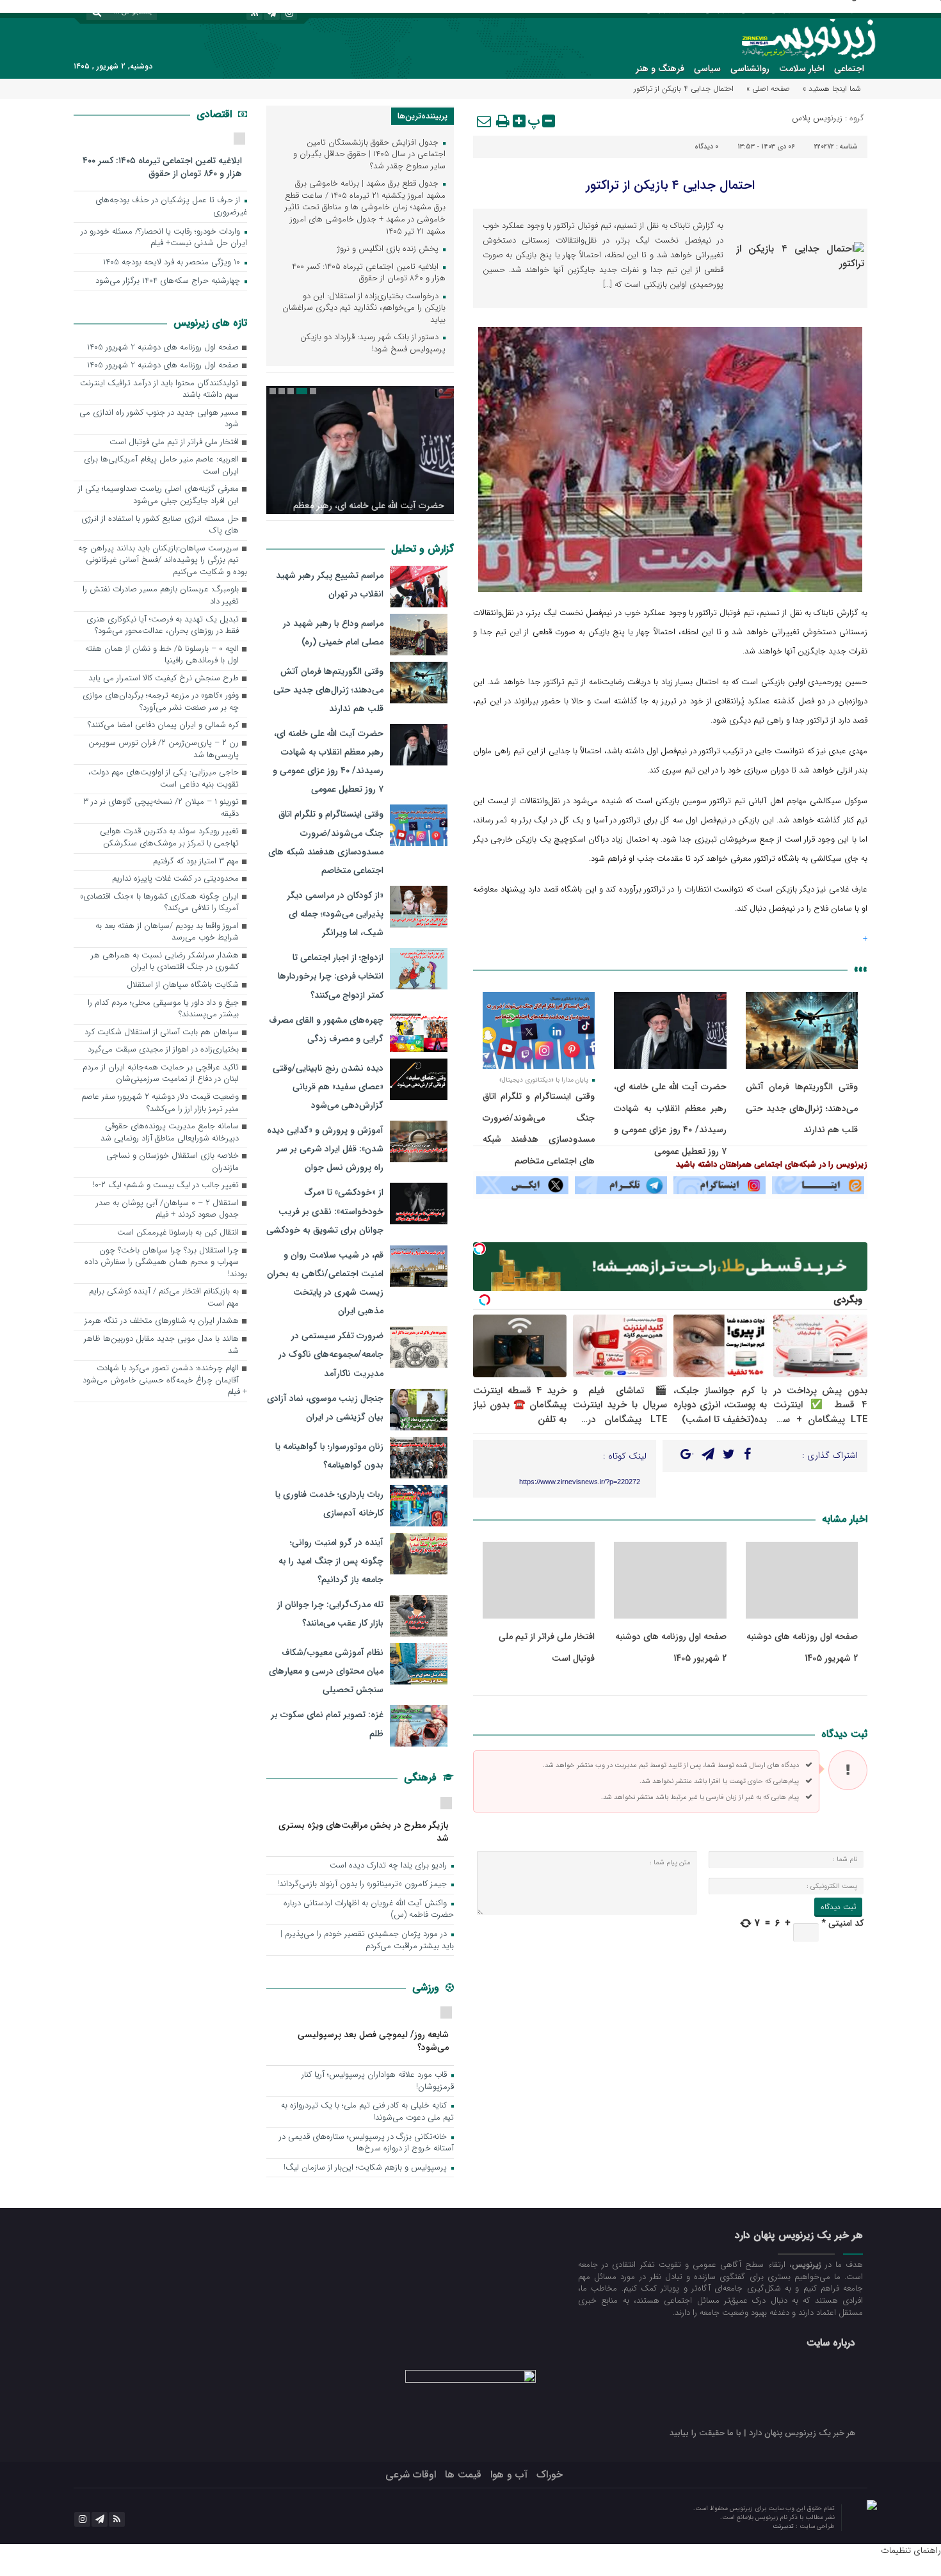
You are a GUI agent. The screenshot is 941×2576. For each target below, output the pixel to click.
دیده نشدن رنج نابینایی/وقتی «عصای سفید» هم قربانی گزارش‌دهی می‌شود (328, 1087)
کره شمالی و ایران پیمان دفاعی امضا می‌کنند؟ (163, 725)
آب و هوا (509, 2475)
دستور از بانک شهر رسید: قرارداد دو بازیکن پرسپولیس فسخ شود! (373, 344)
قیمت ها (463, 2475)
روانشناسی (750, 68)
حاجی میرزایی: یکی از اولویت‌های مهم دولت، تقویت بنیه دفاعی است (164, 779)
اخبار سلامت (802, 68)
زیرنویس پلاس (817, 118)
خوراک (550, 2475)
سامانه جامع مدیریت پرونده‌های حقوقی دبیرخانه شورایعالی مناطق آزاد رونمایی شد (170, 1133)
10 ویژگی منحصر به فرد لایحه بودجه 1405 (173, 263)
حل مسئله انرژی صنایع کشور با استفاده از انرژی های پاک (160, 525)
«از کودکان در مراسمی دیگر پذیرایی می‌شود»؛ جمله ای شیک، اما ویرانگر (335, 914)
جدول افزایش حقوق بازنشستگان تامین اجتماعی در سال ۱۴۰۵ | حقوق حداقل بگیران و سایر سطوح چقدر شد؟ (369, 155)
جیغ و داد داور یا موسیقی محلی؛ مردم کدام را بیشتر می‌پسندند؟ (163, 1009)
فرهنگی (422, 1778)
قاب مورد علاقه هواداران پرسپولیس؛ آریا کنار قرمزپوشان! (378, 2081)
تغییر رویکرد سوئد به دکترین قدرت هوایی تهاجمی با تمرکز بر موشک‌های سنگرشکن (169, 838)
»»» (861, 969)
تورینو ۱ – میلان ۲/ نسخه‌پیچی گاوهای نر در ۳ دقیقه (161, 808)
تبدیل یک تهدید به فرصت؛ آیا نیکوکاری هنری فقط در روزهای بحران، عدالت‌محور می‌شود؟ (163, 626)
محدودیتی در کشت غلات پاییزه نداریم (175, 879)
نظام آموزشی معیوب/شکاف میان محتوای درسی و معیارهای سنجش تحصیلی (326, 1671)
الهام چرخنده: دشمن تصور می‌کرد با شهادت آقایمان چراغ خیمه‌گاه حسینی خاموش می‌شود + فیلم (165, 1380)
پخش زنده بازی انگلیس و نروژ (389, 249)
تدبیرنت (784, 2526)
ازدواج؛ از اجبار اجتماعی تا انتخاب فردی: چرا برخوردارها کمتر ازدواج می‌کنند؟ (331, 976)
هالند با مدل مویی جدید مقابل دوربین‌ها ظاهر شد (161, 1345)
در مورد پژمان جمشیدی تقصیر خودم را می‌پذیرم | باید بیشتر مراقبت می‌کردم (367, 1940)
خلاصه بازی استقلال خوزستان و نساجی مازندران (173, 1162)
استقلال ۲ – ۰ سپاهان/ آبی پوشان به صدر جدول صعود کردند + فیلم (167, 1210)
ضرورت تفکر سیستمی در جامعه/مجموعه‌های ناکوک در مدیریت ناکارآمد (331, 1354)
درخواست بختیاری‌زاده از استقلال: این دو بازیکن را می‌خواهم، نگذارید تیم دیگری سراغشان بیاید (364, 308)
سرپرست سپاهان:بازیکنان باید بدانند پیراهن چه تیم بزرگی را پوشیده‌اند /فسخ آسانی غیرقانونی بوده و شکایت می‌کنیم (163, 561)
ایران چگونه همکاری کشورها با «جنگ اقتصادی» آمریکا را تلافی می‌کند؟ (159, 903)
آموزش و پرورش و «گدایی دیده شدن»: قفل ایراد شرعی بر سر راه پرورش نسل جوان (325, 1149)
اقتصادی (216, 114)
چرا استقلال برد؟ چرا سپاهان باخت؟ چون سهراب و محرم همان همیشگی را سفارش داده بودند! (166, 1263)
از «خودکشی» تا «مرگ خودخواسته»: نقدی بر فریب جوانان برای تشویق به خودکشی (325, 1211)
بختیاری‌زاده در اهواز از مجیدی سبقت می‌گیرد (163, 1050)
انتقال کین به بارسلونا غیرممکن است (178, 1233)
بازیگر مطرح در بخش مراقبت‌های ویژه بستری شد (364, 1831)
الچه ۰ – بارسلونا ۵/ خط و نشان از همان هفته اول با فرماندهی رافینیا (162, 655)
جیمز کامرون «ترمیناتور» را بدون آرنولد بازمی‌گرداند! (363, 1884)
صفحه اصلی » (768, 89)
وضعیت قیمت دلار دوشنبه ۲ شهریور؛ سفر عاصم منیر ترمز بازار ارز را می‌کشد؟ (160, 1103)
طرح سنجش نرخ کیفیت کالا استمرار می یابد (164, 679)
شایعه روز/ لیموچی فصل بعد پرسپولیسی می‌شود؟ (373, 2041)
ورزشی (427, 1988)
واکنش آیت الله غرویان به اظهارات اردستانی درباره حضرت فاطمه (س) (369, 1910)
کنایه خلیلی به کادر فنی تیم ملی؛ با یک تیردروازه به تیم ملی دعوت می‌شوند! (367, 2112)
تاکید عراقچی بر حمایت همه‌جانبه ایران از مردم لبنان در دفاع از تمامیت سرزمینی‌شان (161, 1074)
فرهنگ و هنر (660, 68)
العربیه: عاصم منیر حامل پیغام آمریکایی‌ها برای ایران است (161, 466)
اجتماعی (849, 68)
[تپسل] (479, 1249)
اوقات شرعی (411, 2475)
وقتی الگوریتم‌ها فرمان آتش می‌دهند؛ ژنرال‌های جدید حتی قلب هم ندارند (802, 1108)
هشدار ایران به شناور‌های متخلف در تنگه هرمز (162, 1321)
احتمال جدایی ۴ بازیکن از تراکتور (670, 185)
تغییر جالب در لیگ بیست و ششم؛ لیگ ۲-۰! (166, 1186)
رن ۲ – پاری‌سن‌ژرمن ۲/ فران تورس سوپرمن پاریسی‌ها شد (164, 749)
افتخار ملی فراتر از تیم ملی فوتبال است (174, 443)
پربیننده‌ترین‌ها (422, 116)
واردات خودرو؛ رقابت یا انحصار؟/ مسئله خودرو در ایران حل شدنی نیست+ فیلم (164, 238)
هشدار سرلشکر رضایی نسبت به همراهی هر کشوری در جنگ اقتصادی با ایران (165, 962)
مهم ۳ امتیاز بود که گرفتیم (196, 862)
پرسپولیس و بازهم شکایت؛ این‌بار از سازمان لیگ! (366, 2168)
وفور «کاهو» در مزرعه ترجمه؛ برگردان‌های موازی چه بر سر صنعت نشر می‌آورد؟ (161, 702)
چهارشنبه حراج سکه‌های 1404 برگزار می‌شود (169, 281)
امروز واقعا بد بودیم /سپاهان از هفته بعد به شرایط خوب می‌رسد (167, 932)
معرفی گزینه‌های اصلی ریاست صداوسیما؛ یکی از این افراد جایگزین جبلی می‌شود (158, 495)
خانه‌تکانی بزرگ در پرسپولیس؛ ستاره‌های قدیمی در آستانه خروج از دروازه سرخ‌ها (366, 2143)
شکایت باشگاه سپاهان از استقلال (183, 985)
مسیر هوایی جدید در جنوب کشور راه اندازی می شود (159, 419)
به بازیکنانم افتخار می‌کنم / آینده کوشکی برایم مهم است (164, 1298)
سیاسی (707, 68)
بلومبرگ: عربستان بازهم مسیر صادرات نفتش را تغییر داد (161, 596)
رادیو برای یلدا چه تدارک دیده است (390, 1866)
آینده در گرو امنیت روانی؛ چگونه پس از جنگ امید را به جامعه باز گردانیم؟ (331, 1561)
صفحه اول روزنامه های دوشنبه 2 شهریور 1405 (163, 348)
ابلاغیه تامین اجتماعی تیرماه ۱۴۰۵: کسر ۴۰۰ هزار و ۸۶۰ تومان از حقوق (369, 273)
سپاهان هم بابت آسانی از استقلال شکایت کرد (162, 1033)
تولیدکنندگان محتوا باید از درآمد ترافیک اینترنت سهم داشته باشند (159, 390)
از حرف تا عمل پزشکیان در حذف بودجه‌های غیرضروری (171, 207)
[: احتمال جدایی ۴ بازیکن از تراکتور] (485, 121)
